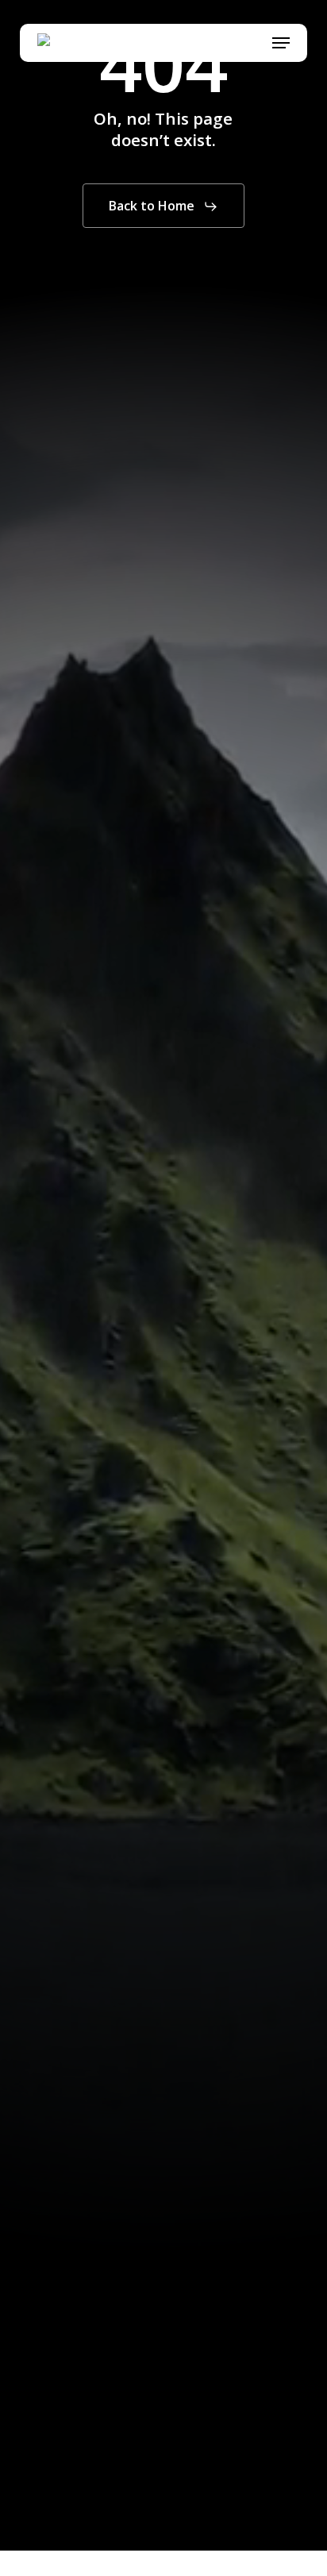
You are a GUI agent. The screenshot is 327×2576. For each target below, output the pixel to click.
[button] (281, 43)
